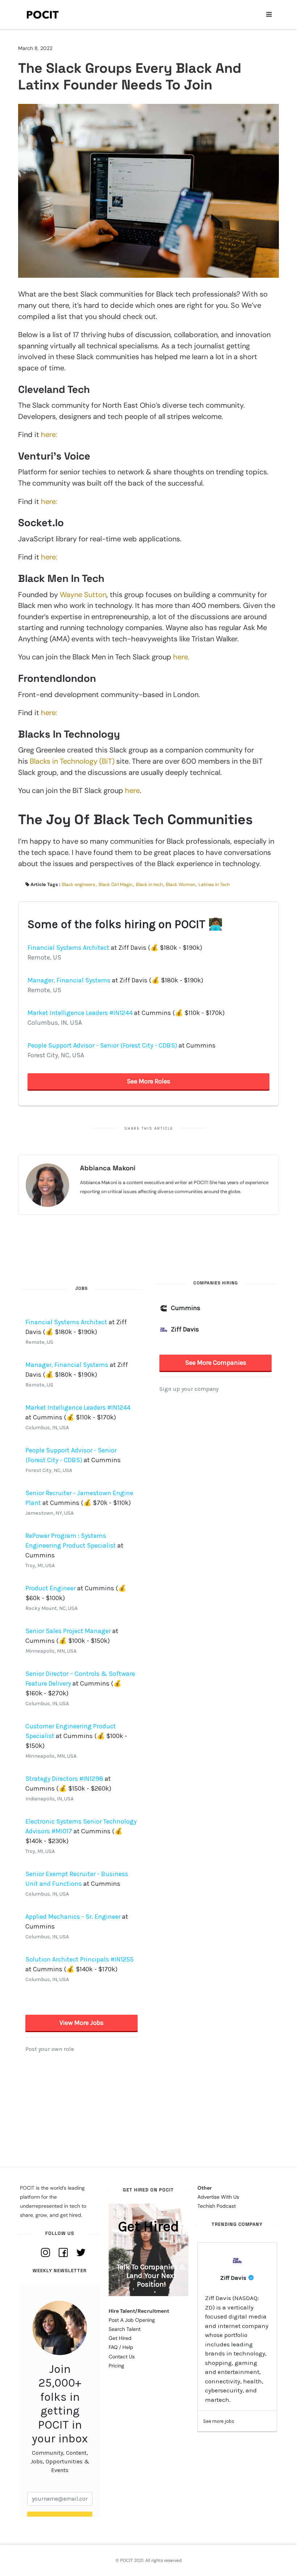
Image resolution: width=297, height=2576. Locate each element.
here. (181, 657)
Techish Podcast (217, 2206)
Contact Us (122, 2357)
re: (53, 502)
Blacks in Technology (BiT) (72, 761)
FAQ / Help (121, 2347)
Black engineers (79, 884)
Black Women (181, 884)
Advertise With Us (218, 2197)
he (45, 502)
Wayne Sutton (83, 595)
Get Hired (120, 2338)
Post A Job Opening (132, 2320)
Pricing (116, 2366)
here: (48, 435)
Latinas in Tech (214, 884)
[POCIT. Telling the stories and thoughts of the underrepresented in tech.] (43, 14)
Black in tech (149, 884)
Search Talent (125, 2329)
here (132, 790)
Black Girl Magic (116, 884)
